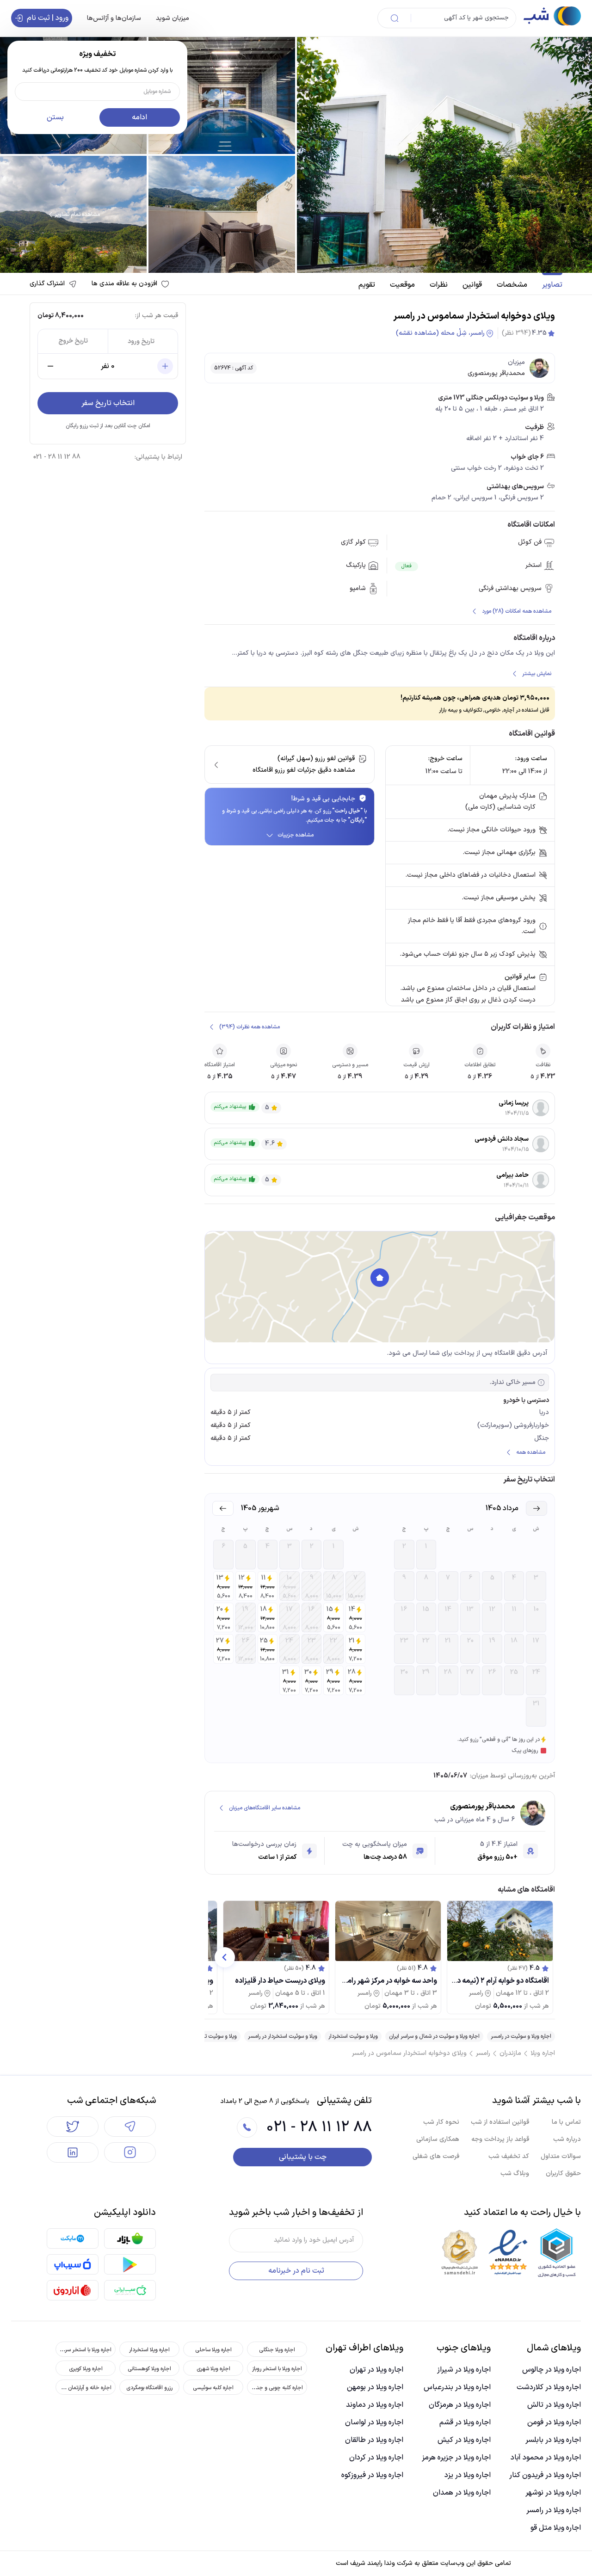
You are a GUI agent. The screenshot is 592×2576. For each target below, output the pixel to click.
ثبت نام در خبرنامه (296, 2271)
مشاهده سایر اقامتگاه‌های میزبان (265, 1808)
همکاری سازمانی (438, 2139)
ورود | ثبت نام (48, 18)
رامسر (483, 2053)
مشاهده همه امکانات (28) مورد (517, 611)
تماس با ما (566, 2122)
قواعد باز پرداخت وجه (500, 2139)
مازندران (510, 2053)
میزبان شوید (173, 18)
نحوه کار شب (441, 2122)
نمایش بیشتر (537, 674)
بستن (55, 117)
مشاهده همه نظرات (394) (250, 1027)
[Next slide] (225, 1957)
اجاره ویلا (543, 2053)
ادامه (139, 117)
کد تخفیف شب (509, 2156)
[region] (380, 1287)
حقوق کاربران (563, 2173)
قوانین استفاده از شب (500, 2122)
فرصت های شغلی (436, 2156)
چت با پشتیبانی (303, 2157)
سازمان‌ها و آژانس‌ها (114, 18)
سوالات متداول (561, 2156)
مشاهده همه (531, 1452)
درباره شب (567, 2139)
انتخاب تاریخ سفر (108, 403)
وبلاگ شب (515, 2173)
